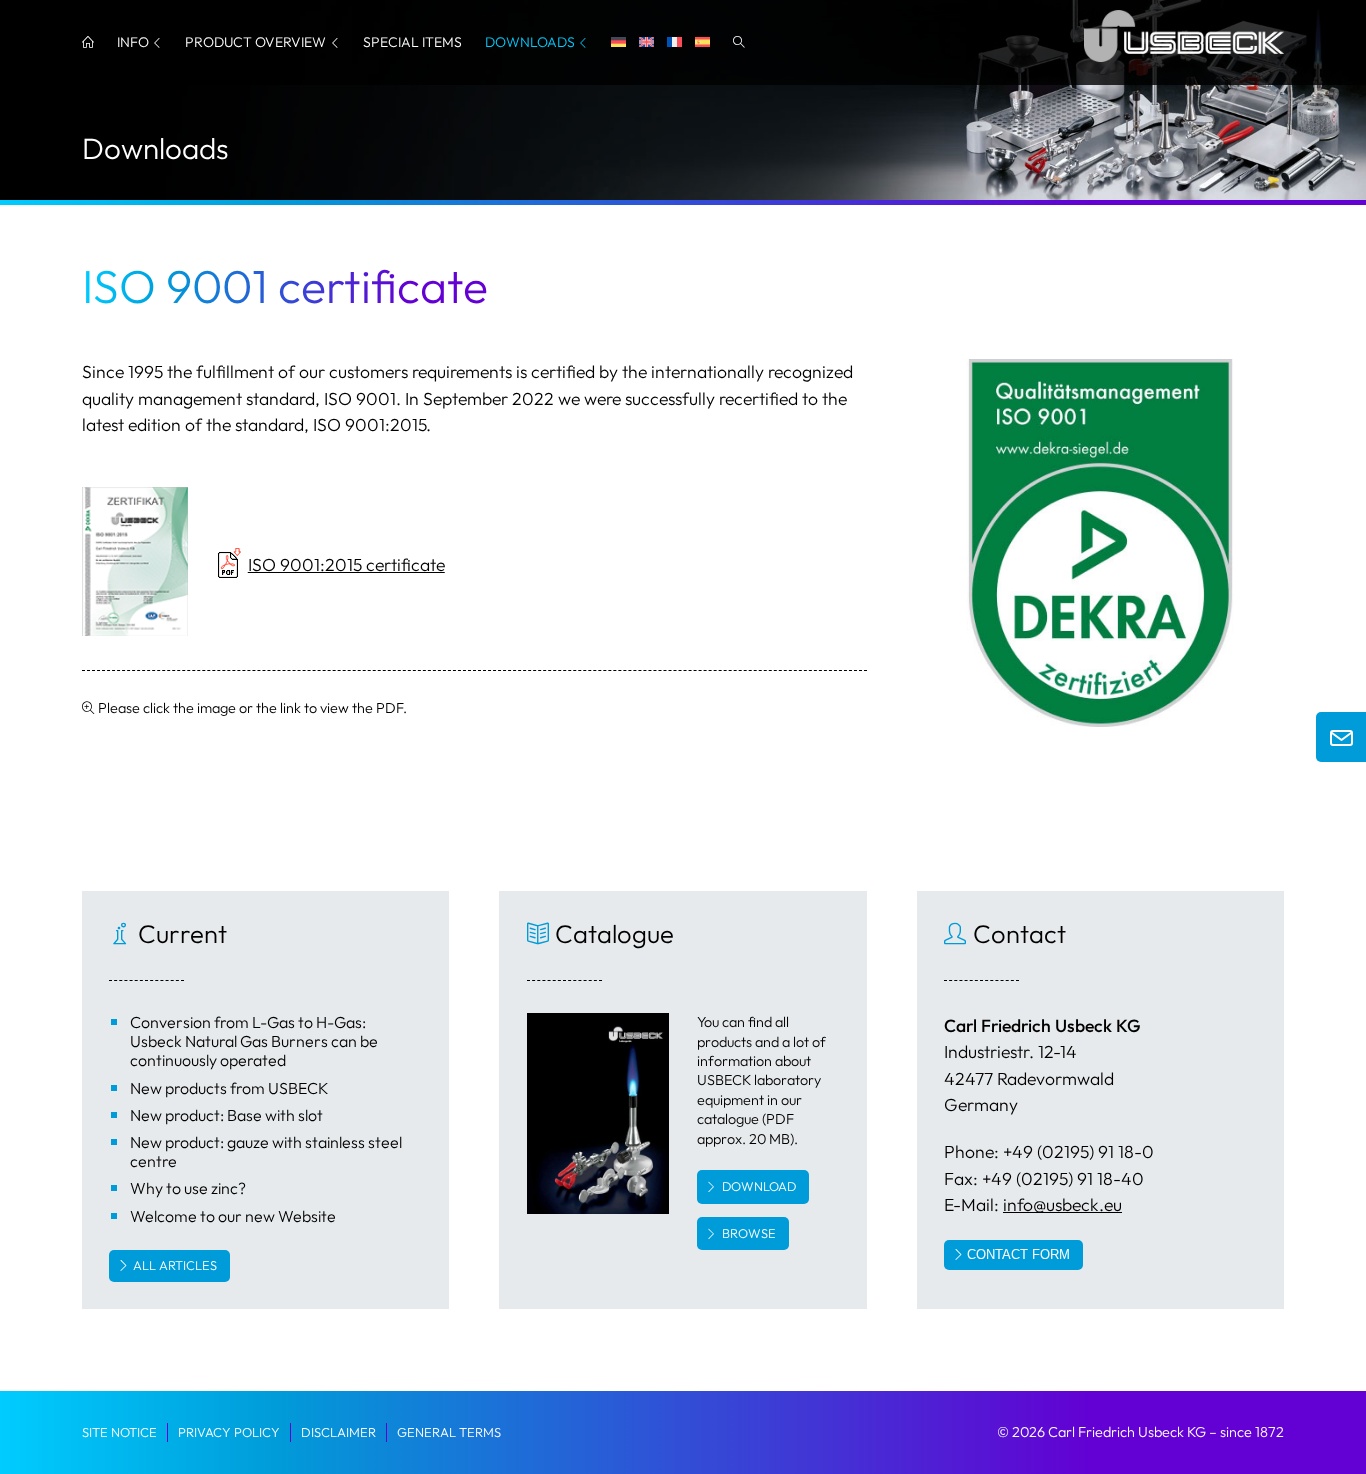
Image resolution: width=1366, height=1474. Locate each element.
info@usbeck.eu (1062, 1204)
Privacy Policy (229, 1432)
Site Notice (119, 1432)
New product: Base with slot (226, 1115)
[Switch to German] (618, 42)
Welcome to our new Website (233, 1216)
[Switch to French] (674, 42)
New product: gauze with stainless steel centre (266, 1151)
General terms (449, 1432)
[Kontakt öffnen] (1341, 737)
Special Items (412, 42)
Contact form (1018, 1254)
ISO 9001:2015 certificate (346, 564)
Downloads (530, 42)
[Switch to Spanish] (702, 42)
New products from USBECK (229, 1088)
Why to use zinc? (188, 1188)
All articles (175, 1265)
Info (133, 42)
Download (759, 1186)
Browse (749, 1233)
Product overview (255, 42)
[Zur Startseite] (1184, 65)
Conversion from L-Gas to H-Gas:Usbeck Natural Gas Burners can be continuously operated (254, 1041)
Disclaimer (338, 1432)
